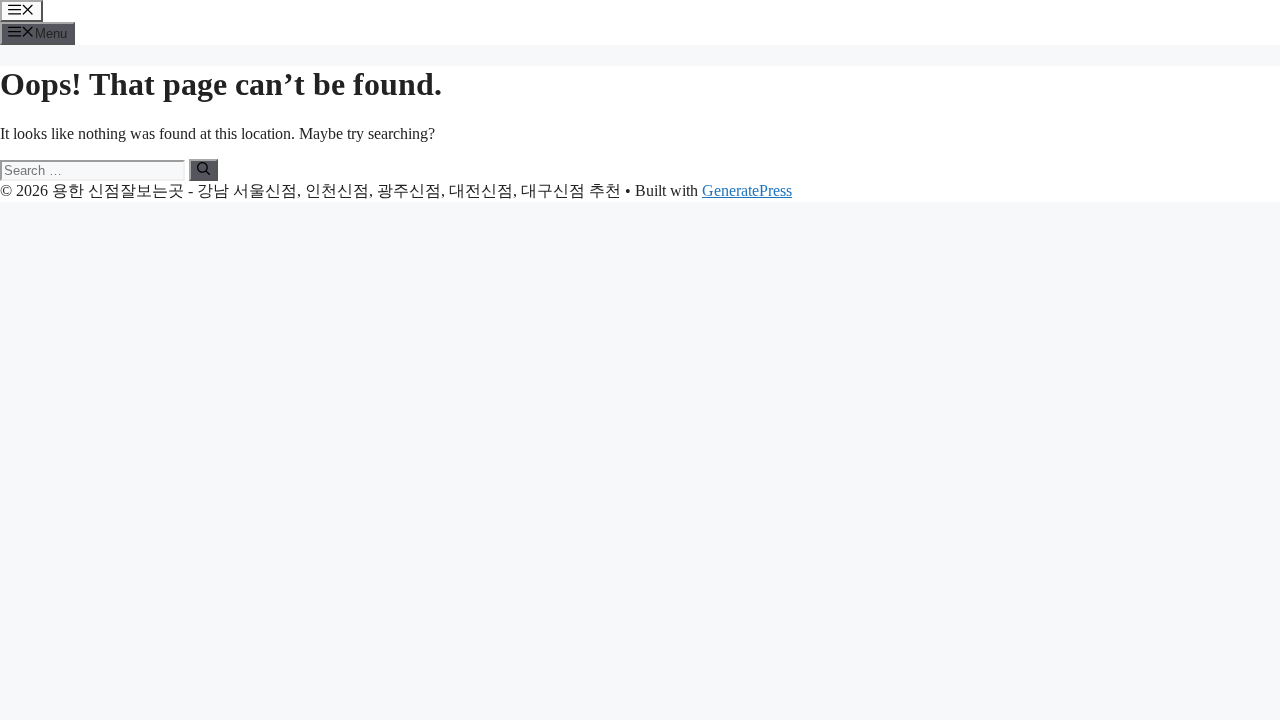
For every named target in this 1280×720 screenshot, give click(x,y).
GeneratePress (747, 190)
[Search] (203, 170)
